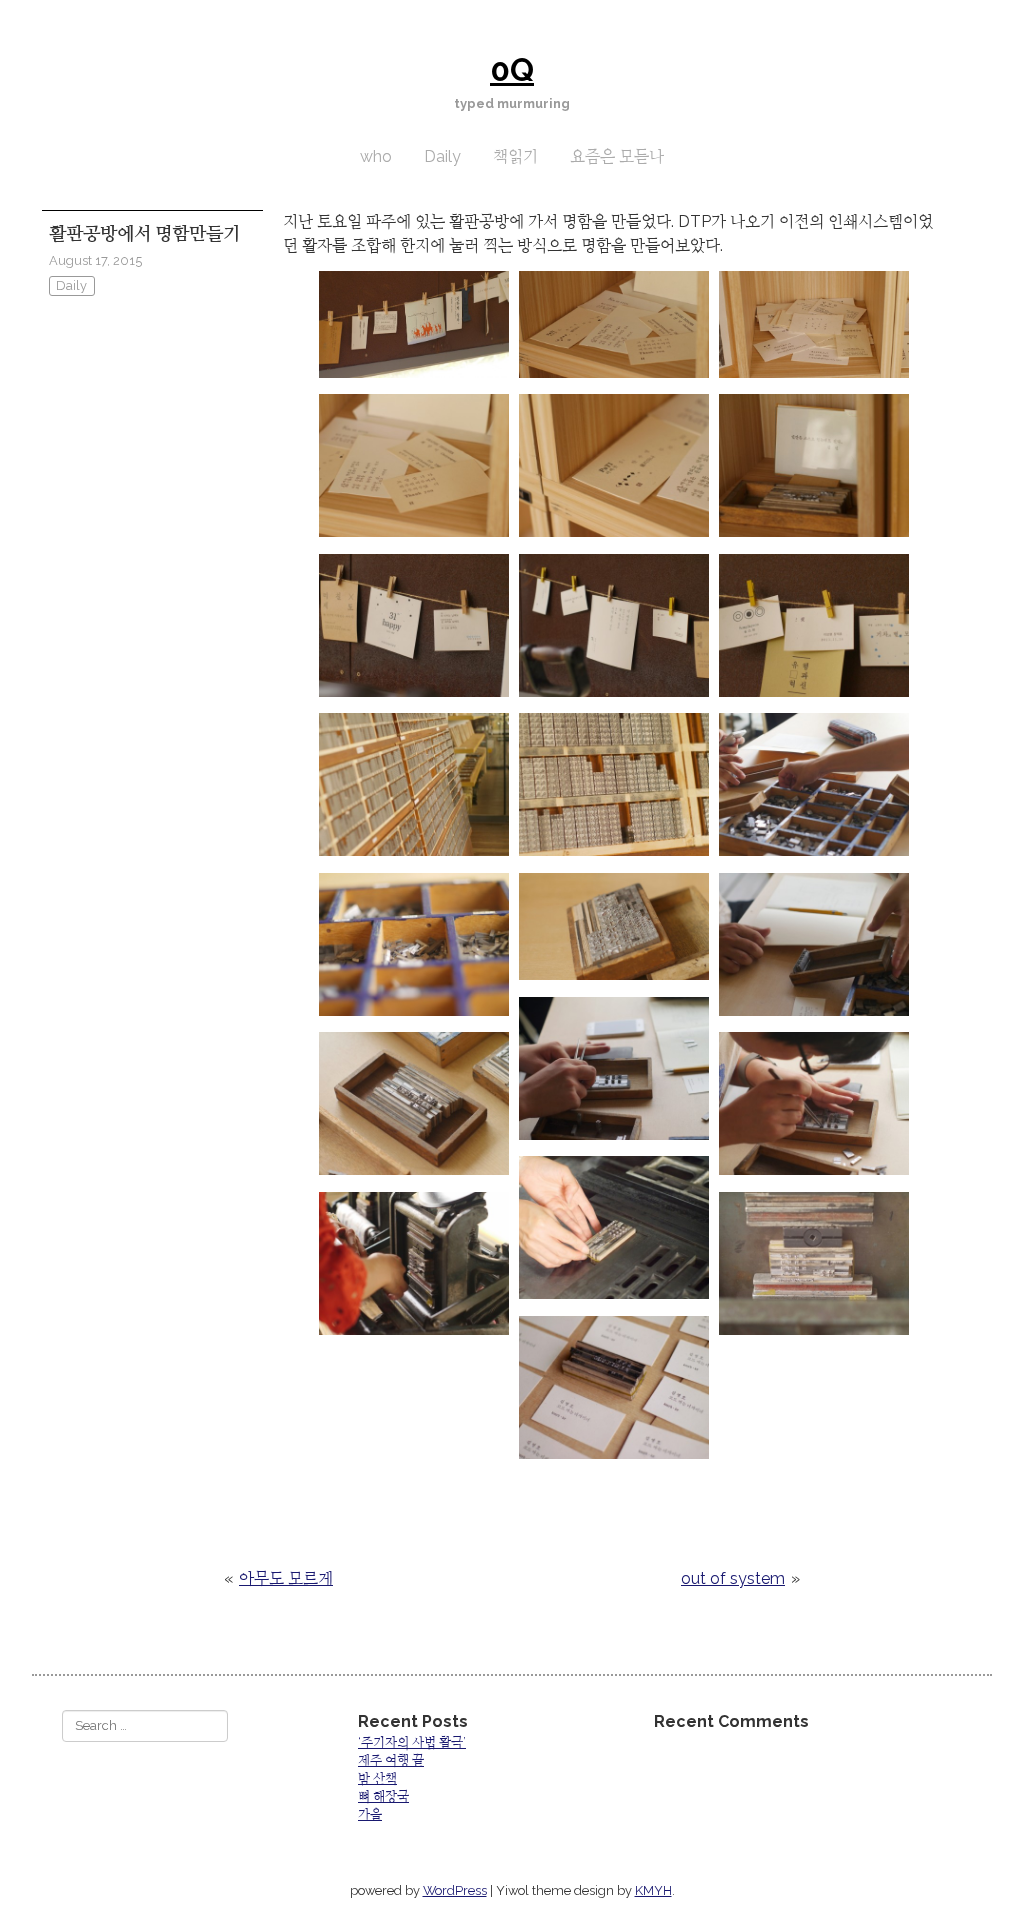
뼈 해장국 (383, 1796)
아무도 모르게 (286, 1578)
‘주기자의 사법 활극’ (412, 1742)
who (376, 156)
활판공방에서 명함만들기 (144, 233)
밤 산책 (377, 1778)
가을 (370, 1814)
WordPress (455, 1890)
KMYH (653, 1890)
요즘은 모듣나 (617, 156)
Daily (442, 156)
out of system (733, 1578)
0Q (512, 69)
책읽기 (515, 156)
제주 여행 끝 (391, 1760)
